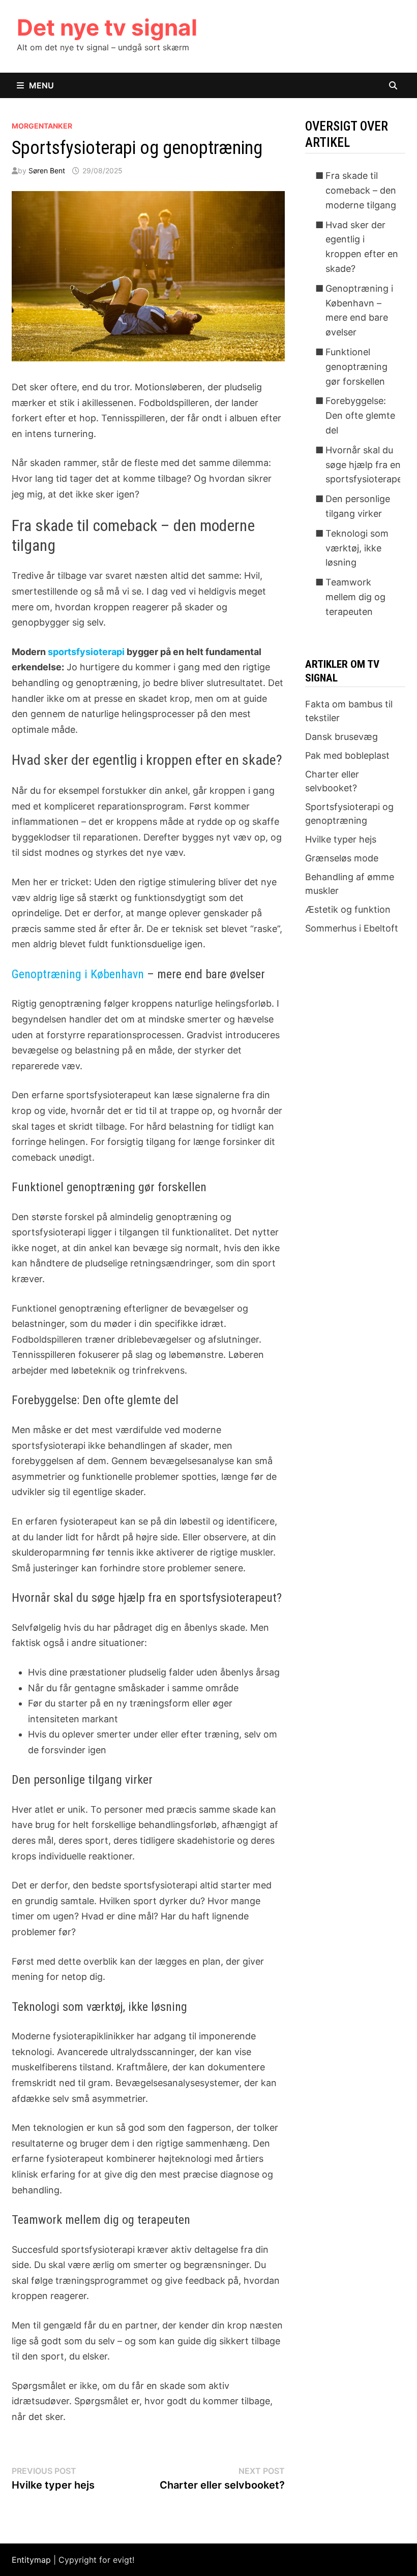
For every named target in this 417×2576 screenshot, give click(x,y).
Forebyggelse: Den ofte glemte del (360, 415)
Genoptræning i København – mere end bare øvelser (359, 310)
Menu (41, 85)
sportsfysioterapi (86, 652)
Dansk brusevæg (341, 737)
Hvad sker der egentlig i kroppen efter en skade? (362, 247)
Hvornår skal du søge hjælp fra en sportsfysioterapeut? (370, 465)
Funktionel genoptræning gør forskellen (356, 367)
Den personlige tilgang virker (358, 506)
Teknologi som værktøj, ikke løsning (357, 548)
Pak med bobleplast (347, 755)
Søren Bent (47, 170)
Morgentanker (42, 126)
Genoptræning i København (78, 974)
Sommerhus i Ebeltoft (352, 928)
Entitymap (31, 2560)
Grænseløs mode (342, 858)
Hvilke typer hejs (341, 839)
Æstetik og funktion (348, 909)
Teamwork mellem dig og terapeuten (355, 597)
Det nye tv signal (107, 27)
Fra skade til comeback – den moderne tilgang (361, 190)
